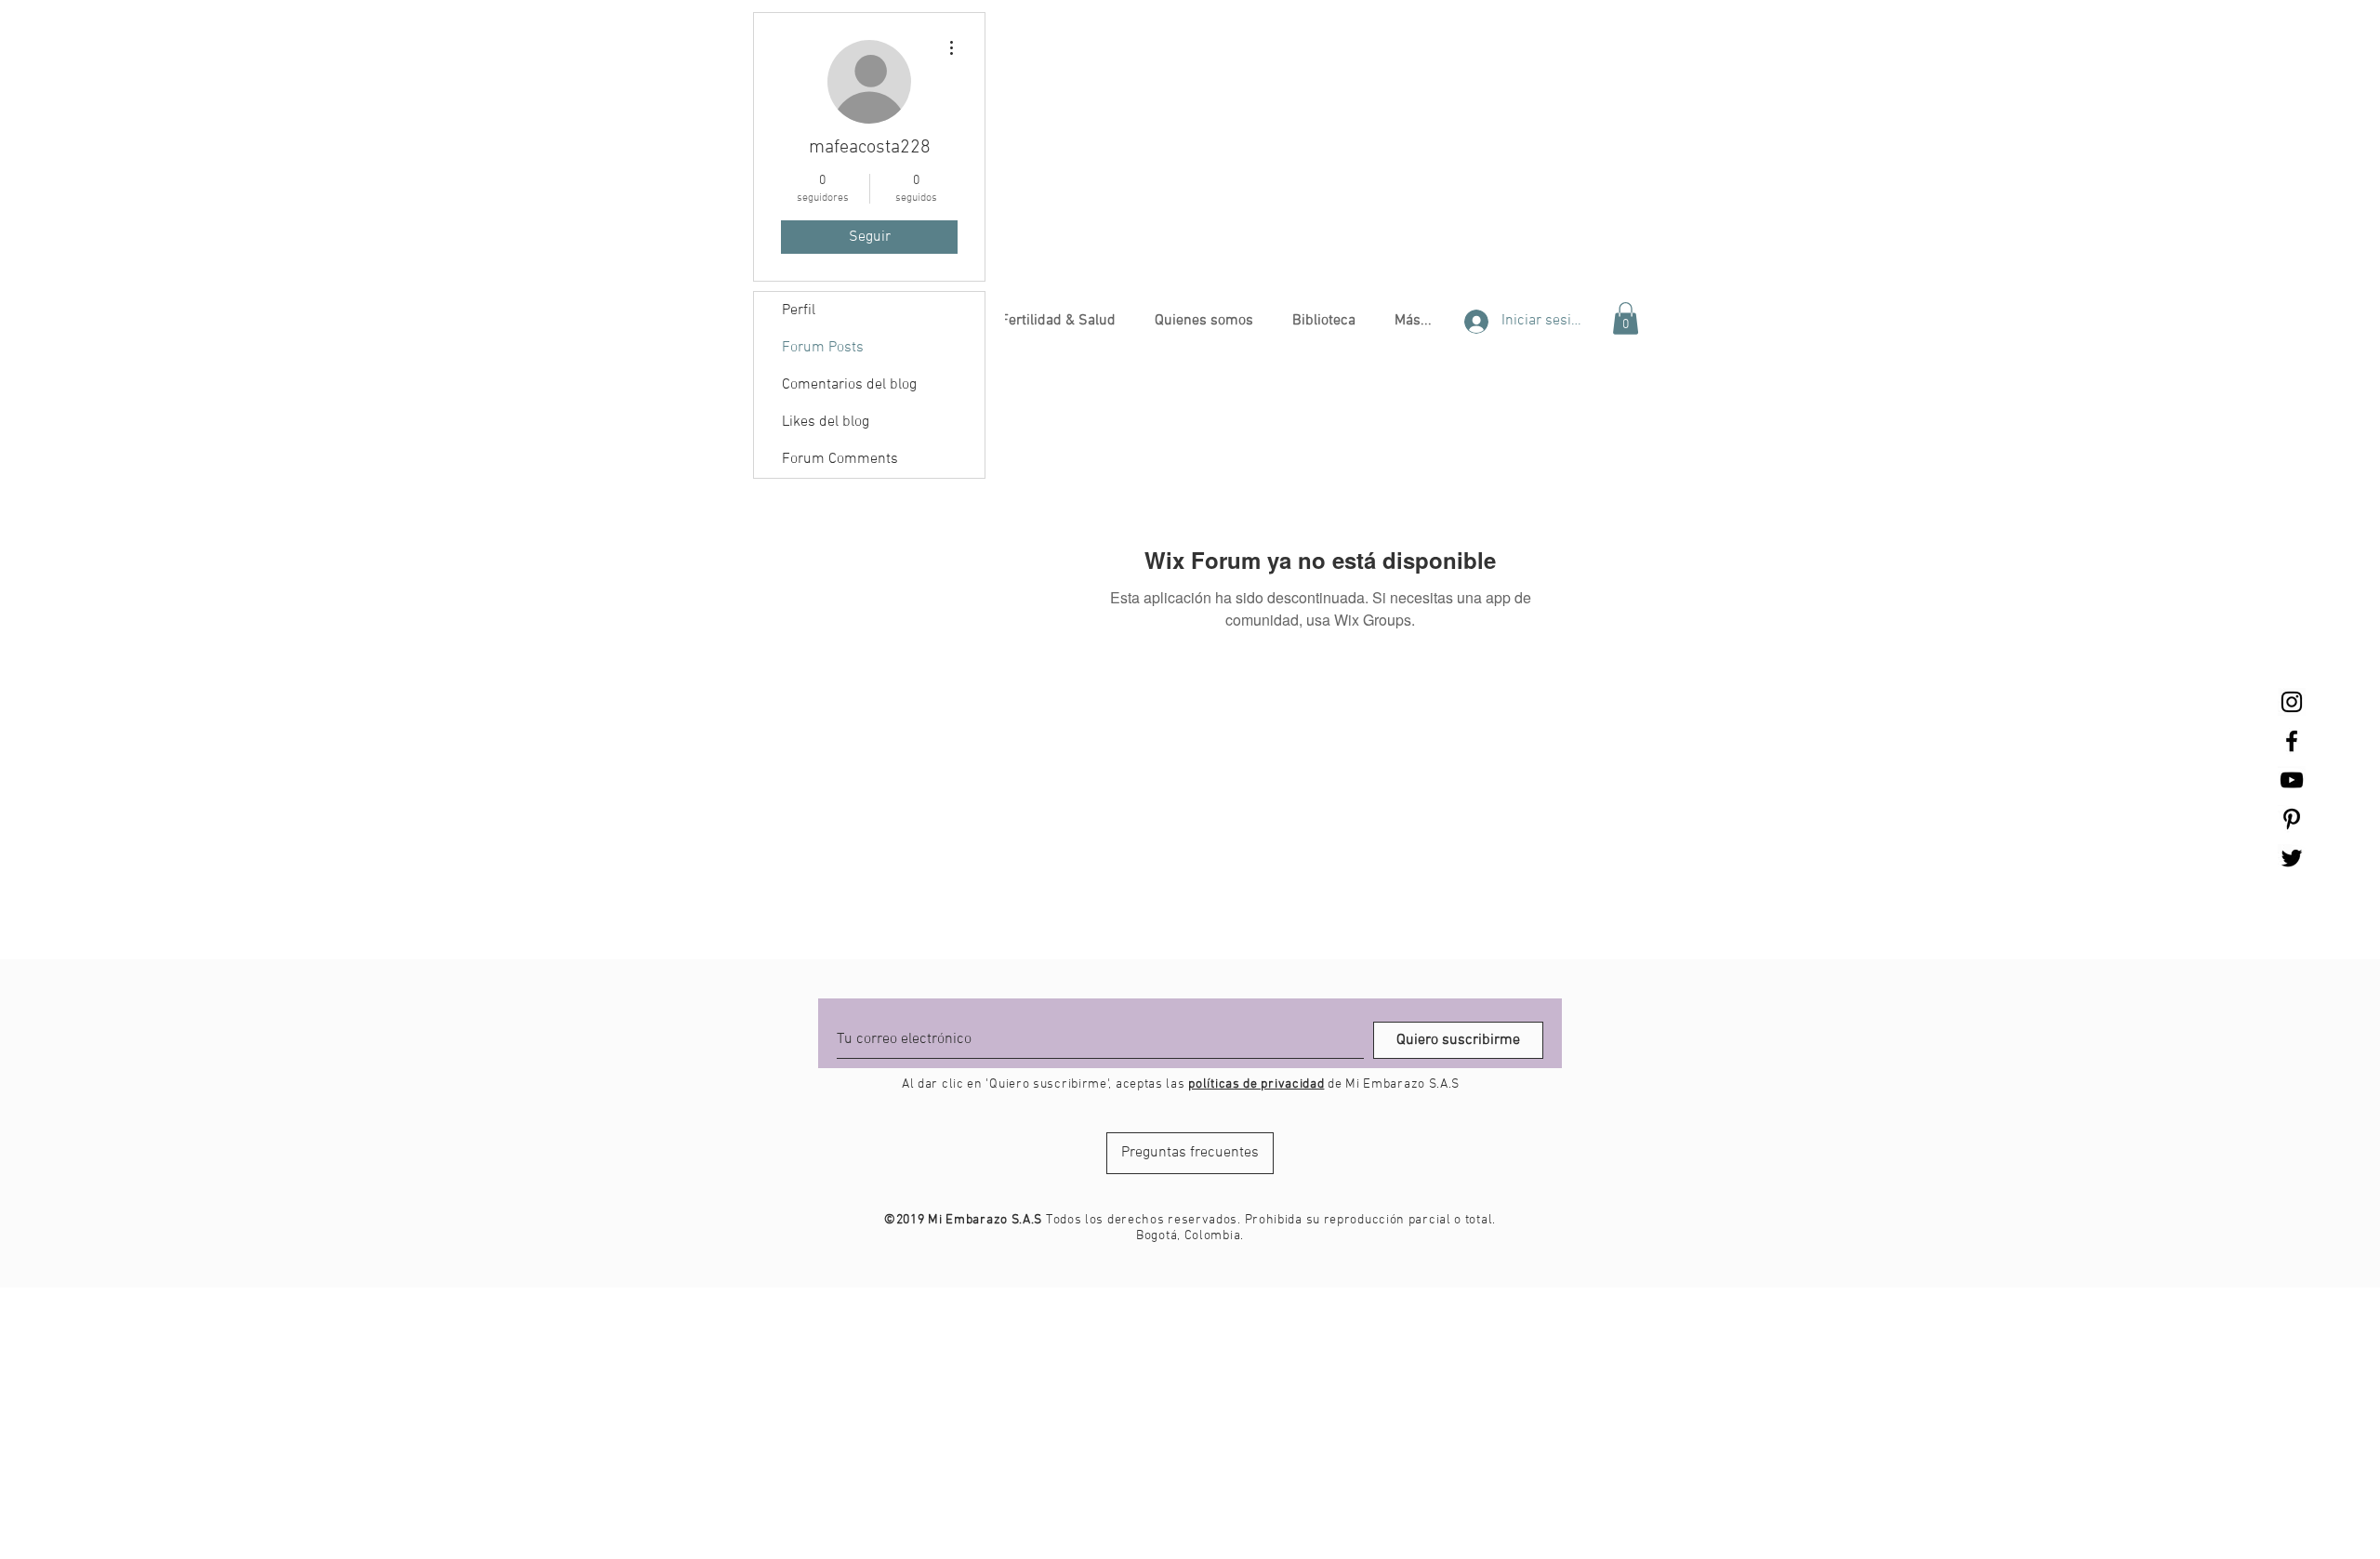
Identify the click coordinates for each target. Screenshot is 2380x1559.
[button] (1058, 321)
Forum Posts (823, 348)
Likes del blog (826, 422)
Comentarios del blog (849, 385)
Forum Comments (840, 459)
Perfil (799, 310)
